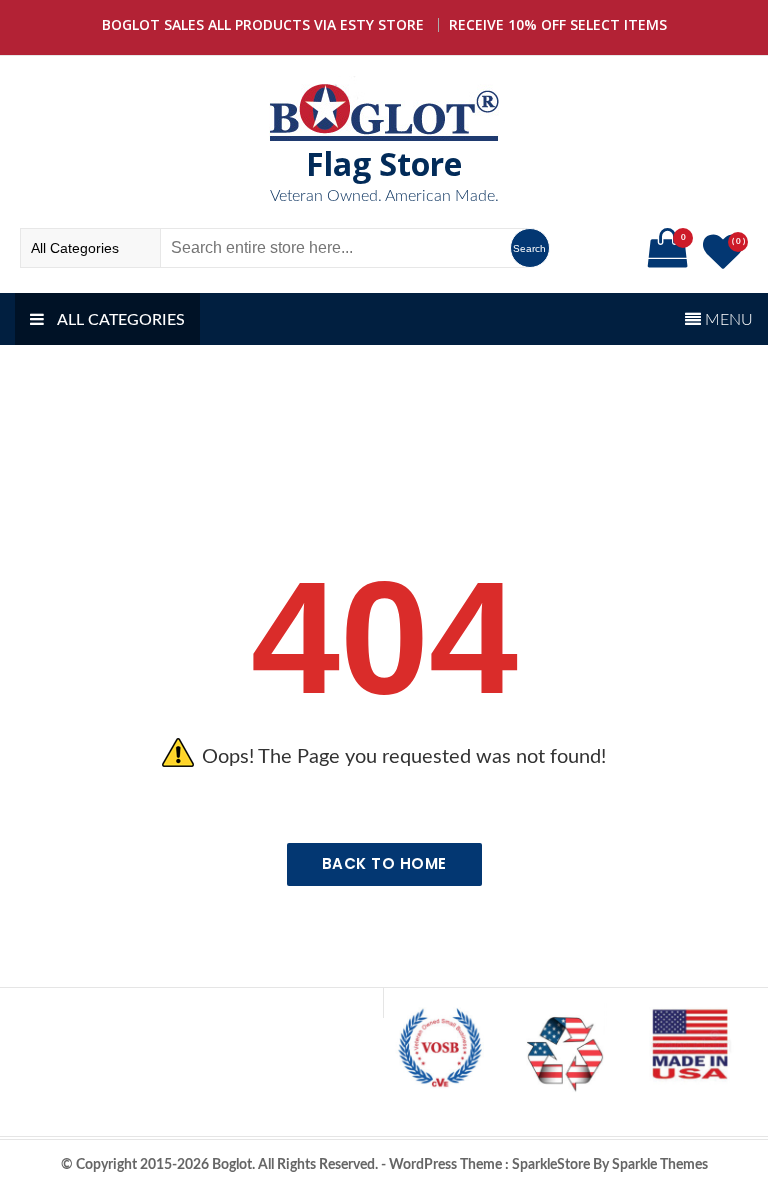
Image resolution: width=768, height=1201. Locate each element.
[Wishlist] (725, 261)
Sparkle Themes (660, 1165)
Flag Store (384, 163)
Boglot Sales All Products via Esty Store (263, 24)
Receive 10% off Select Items (558, 24)
